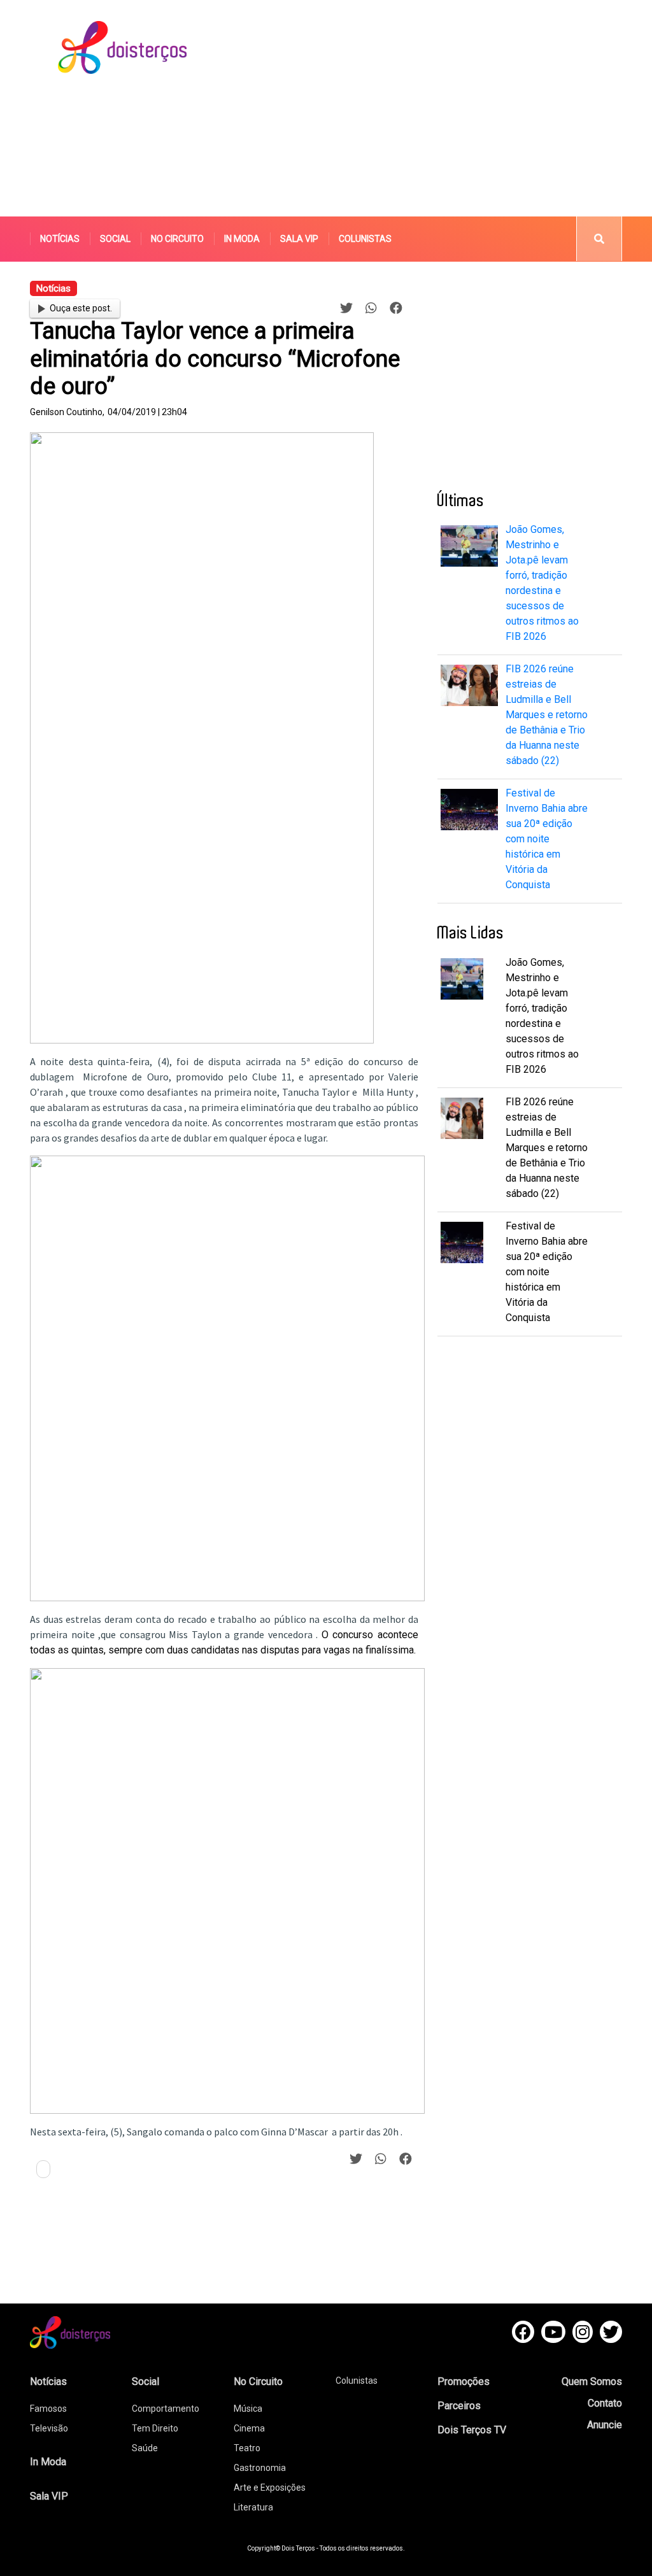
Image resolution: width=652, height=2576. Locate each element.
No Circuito (177, 239)
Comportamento (166, 2409)
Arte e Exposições (270, 2488)
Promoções (464, 2381)
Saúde (145, 2448)
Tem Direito (155, 2428)
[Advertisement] (443, 108)
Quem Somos (592, 2381)
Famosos (48, 2409)
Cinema (249, 2428)
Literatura (253, 2507)
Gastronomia (260, 2468)
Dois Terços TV (472, 2430)
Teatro (247, 2448)
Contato (605, 2403)
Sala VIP (299, 239)
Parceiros (459, 2406)
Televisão (49, 2428)
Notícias (60, 239)
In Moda (242, 239)
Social (115, 239)
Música (248, 2409)
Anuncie (605, 2425)
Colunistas (365, 239)
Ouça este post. (81, 308)
